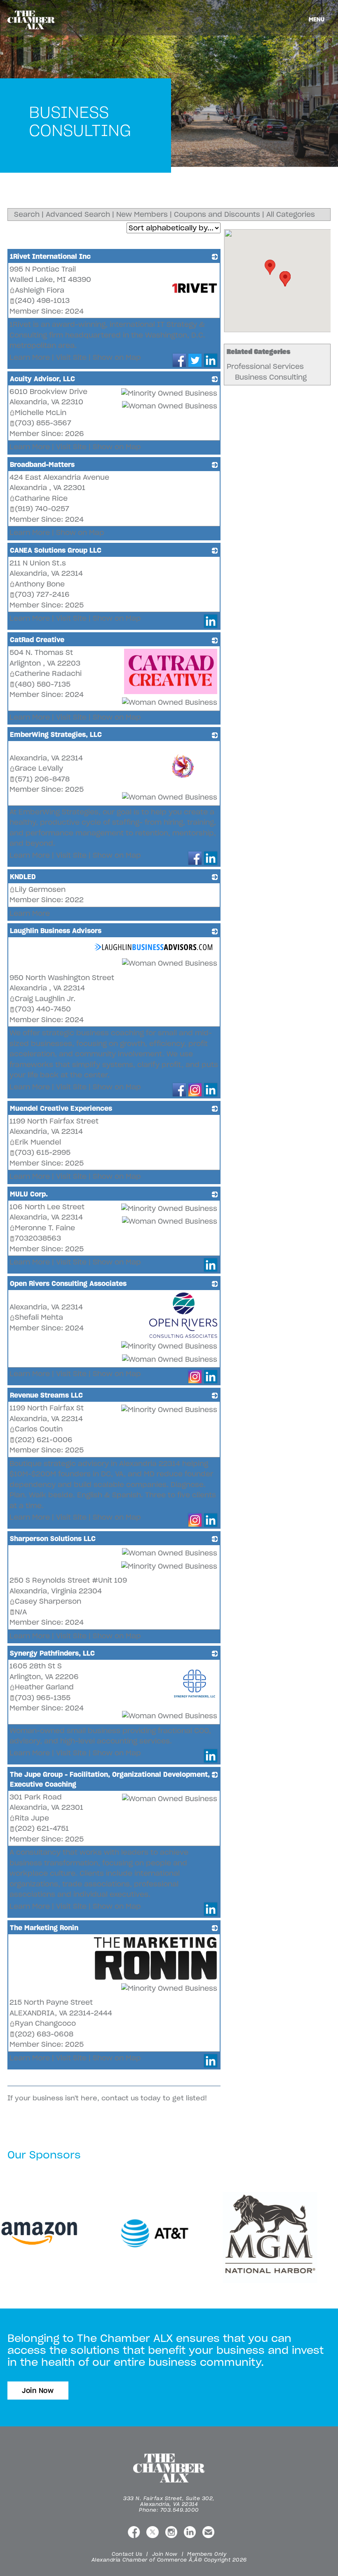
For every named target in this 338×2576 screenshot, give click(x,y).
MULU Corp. (29, 1194)
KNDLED (23, 877)
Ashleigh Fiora (40, 290)
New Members (142, 214)
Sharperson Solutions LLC (53, 1539)
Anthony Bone (40, 584)
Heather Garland (44, 1687)
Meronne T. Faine (45, 1228)
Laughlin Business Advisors (56, 931)
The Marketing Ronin (44, 1928)
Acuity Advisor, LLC (42, 379)
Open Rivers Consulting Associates (68, 1283)
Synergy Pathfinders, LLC (52, 1653)
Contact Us (127, 2554)
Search (27, 214)
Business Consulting (271, 377)
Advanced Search (78, 214)
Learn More (30, 357)
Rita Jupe (32, 1818)
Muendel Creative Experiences (61, 1108)
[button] (270, 267)
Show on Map (117, 357)
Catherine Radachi (48, 673)
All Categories (291, 214)
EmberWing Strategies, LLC (56, 734)
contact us (120, 2098)
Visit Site (71, 357)
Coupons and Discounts (217, 214)
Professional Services (265, 366)
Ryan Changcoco (45, 2023)
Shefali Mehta (39, 1317)
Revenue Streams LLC (46, 1395)
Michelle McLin (41, 413)
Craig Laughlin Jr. (45, 999)
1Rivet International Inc (50, 256)
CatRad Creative (37, 640)
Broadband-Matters (42, 465)
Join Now (38, 2391)
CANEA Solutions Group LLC (56, 550)
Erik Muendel (38, 1142)
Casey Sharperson (48, 1601)
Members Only (207, 2554)
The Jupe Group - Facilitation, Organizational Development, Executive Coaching (110, 1779)
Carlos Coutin (39, 1429)
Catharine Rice (41, 498)
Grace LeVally (39, 768)
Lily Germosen (40, 889)
